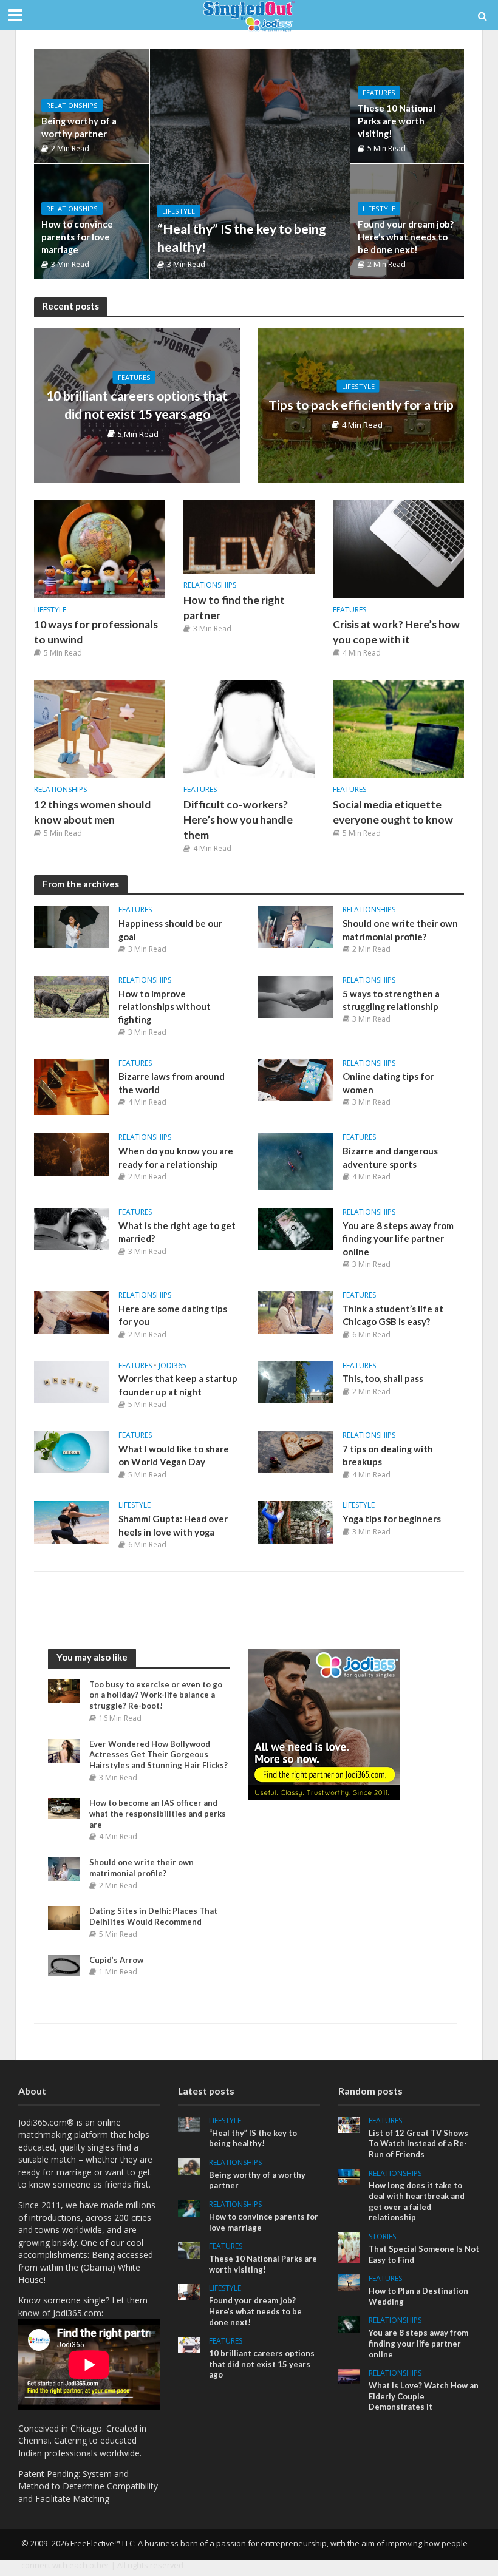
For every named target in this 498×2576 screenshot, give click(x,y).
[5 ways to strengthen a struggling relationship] (296, 996)
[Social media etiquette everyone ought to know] (398, 728)
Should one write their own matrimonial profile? (400, 930)
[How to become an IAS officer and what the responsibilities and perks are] (64, 1808)
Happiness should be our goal (170, 930)
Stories (382, 2237)
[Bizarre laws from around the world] (72, 1086)
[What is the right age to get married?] (72, 1228)
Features (379, 93)
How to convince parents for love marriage (77, 237)
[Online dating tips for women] (296, 1079)
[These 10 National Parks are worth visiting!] (189, 2249)
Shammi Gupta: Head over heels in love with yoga (173, 1525)
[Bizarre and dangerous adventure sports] (296, 1161)
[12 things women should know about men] (100, 728)
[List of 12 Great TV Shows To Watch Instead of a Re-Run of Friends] (349, 2124)
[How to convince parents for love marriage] (189, 2207)
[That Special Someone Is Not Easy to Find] (349, 2247)
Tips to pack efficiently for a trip (361, 405)
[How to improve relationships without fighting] (72, 996)
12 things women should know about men (92, 812)
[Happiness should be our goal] (72, 926)
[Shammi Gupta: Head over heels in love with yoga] (72, 1521)
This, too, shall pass (383, 1378)
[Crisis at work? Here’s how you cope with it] (398, 548)
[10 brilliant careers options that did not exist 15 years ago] (189, 2344)
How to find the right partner (234, 608)
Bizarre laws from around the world (172, 1083)
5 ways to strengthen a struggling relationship (391, 1000)
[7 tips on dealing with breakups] (296, 1451)
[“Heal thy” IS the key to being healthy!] (250, 164)
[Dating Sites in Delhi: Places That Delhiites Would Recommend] (64, 1917)
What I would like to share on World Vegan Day (174, 1455)
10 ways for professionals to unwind (96, 632)
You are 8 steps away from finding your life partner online (398, 1239)
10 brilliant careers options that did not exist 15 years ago (137, 405)
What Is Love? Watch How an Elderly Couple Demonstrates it (424, 2396)
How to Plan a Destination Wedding (418, 2296)
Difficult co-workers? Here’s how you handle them (238, 820)
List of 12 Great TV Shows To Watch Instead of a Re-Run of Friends (418, 2144)
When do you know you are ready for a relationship (176, 1157)
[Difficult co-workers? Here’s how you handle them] (249, 728)
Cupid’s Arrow (116, 1960)
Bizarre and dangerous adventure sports (390, 1157)
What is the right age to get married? (177, 1232)
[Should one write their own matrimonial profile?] (296, 926)
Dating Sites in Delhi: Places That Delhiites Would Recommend (153, 1916)
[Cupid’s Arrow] (64, 1964)
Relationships (72, 105)
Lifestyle (179, 211)
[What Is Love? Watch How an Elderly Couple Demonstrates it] (349, 2375)
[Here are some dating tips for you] (72, 1311)
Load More (249, 1601)
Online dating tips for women (388, 1083)
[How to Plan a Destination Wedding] (349, 2281)
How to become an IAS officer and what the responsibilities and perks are (158, 1813)
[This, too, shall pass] (296, 1381)
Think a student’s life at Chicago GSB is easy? (393, 1315)
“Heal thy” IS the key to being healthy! (242, 238)
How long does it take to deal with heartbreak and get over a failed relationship (417, 2201)
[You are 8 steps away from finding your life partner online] (296, 1228)
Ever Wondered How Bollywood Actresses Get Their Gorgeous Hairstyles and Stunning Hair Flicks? (159, 1754)
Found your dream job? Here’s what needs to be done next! (406, 237)
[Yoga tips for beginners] (296, 1521)
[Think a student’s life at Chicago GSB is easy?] (296, 1311)
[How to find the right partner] (249, 536)
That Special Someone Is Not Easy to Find (424, 2254)
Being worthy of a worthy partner (79, 127)
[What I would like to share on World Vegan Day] (72, 1451)
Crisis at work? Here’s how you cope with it (396, 632)
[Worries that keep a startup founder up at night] (72, 1381)
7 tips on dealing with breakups (388, 1455)
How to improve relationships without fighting (165, 1007)
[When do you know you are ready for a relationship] (72, 1153)
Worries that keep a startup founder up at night (178, 1385)
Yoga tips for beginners (392, 1519)
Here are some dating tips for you (173, 1315)
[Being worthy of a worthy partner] (189, 2165)
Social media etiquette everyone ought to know (393, 812)
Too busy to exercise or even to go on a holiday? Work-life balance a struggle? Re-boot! (156, 1695)
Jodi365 (172, 1366)
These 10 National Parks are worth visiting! (397, 121)
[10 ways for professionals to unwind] (100, 548)
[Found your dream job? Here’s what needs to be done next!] (189, 2292)
